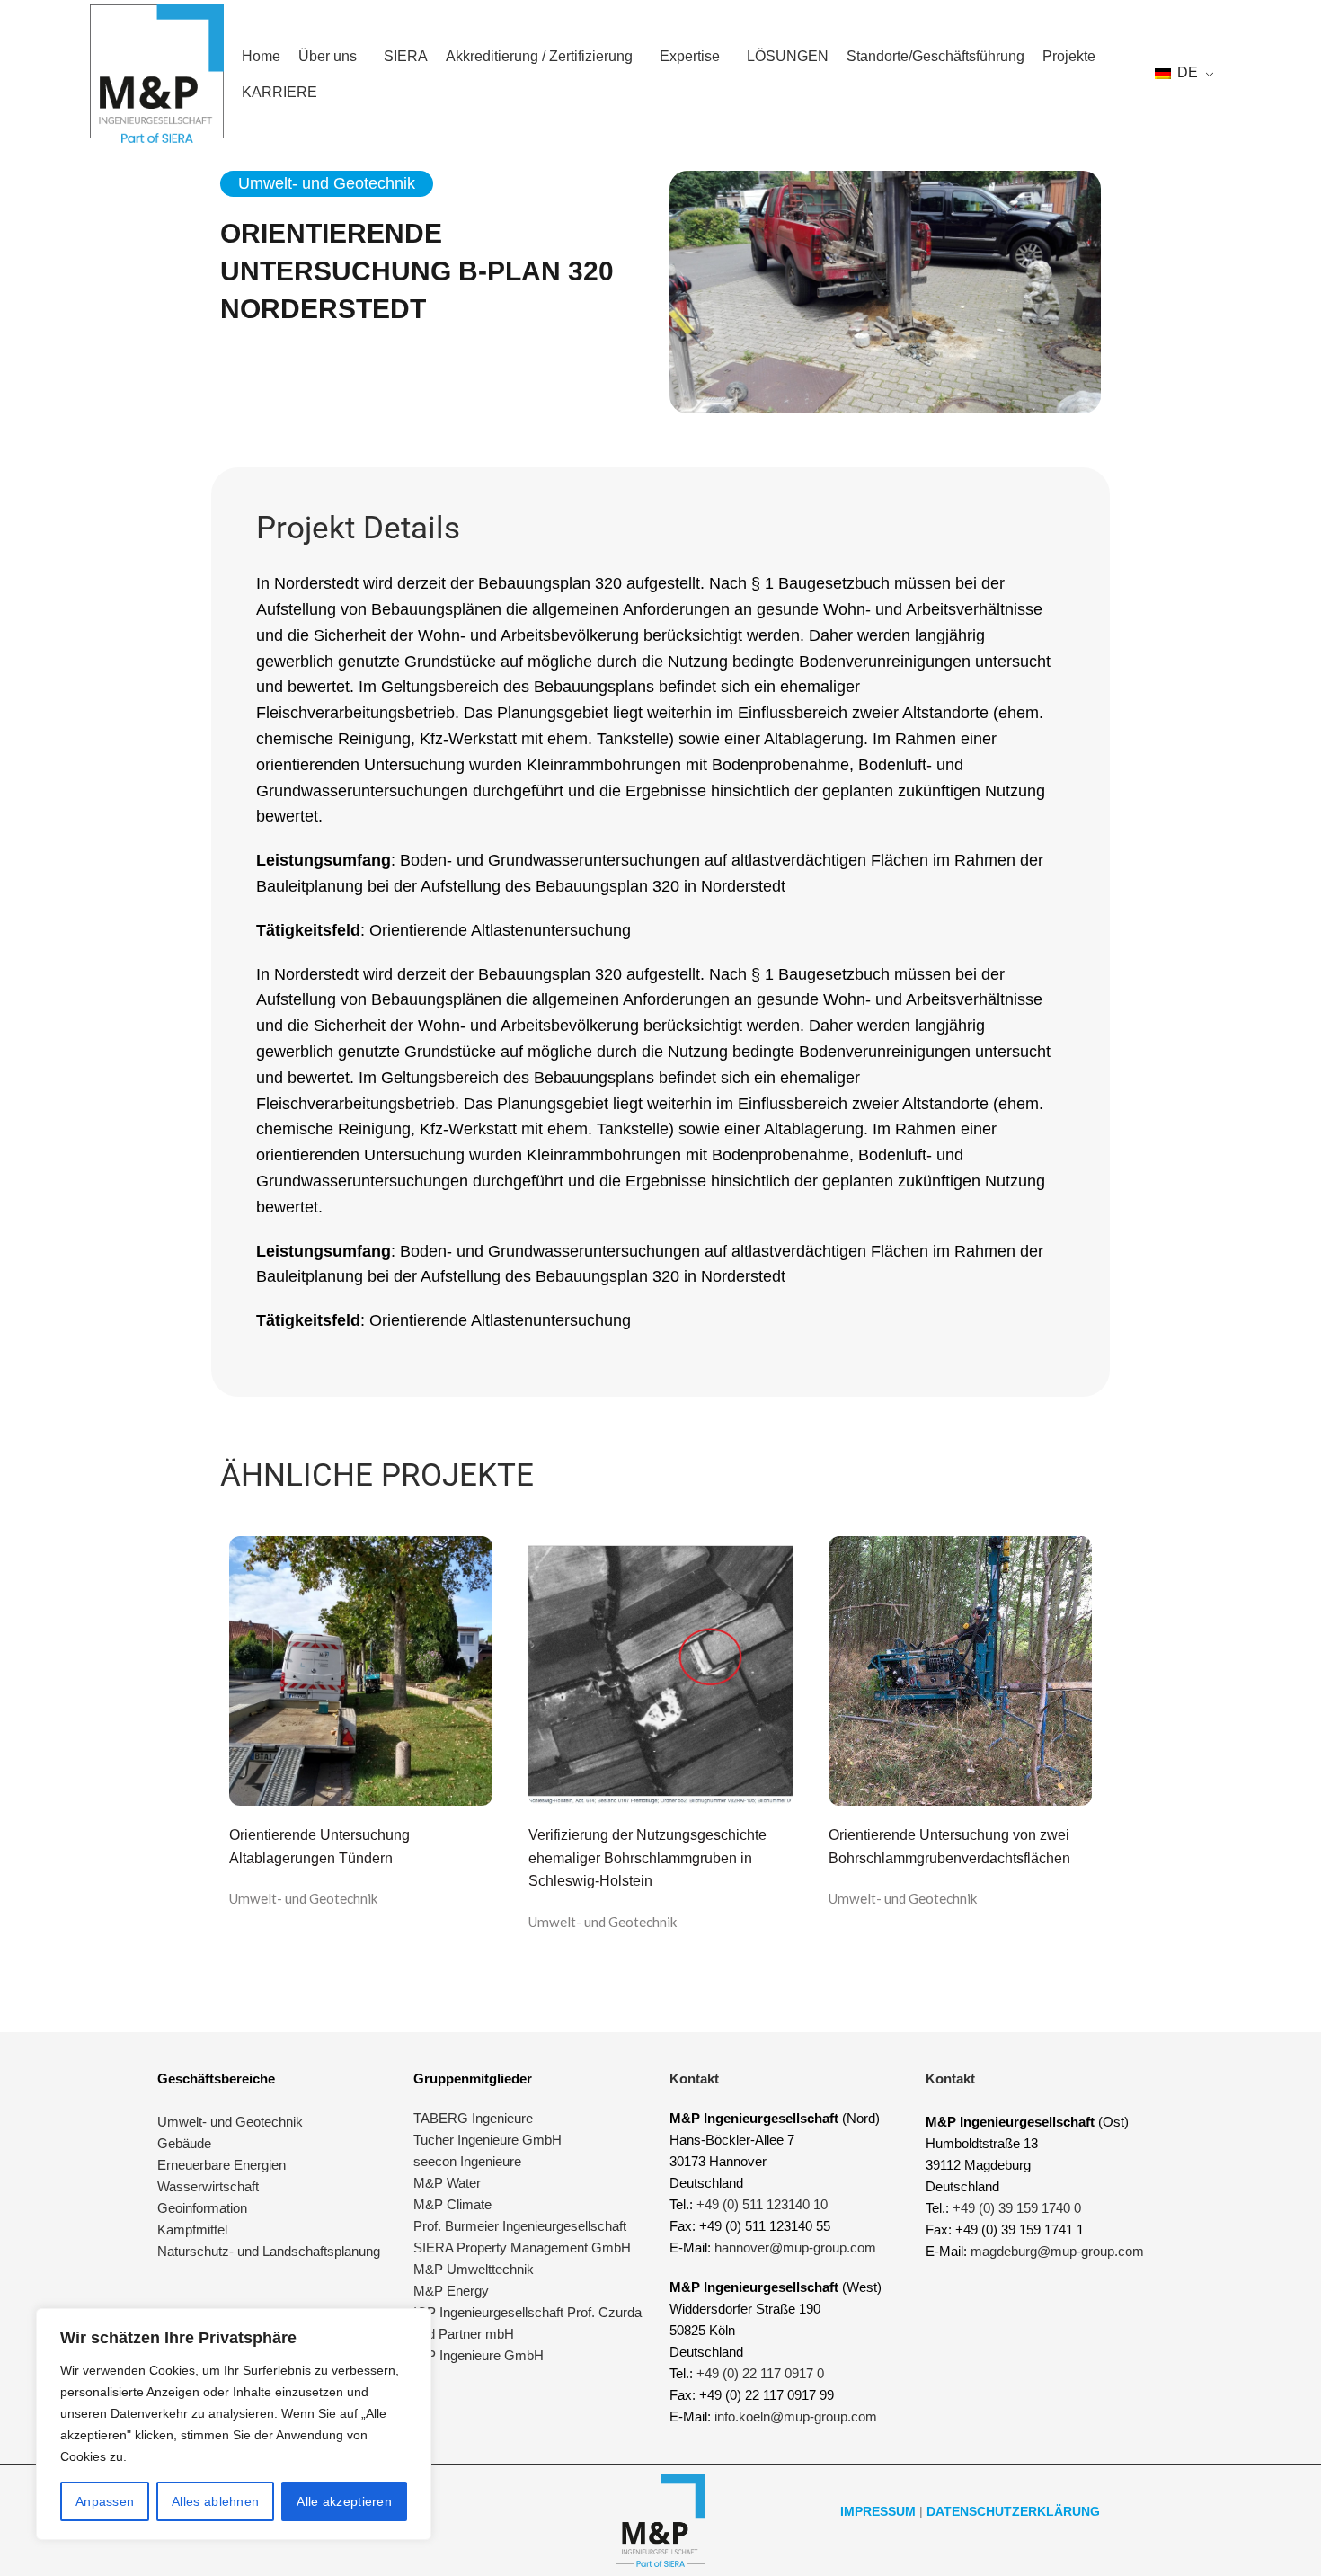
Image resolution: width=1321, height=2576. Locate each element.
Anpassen (105, 2501)
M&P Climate (452, 2204)
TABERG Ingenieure (473, 2118)
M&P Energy (453, 2291)
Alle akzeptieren (344, 2501)
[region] (234, 2424)
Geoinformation (202, 2208)
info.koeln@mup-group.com (796, 2416)
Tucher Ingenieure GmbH (488, 2140)
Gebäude (184, 2143)
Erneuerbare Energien (222, 2165)
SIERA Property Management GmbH (522, 2247)
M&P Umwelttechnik (475, 2269)
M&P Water (447, 2183)
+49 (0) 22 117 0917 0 (760, 2373)
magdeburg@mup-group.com (1057, 2251)
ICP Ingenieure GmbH (479, 2355)
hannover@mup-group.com (795, 2247)
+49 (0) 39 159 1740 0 (1017, 2208)
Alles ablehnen (215, 2501)
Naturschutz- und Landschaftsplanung (269, 2251)
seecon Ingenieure (467, 2161)
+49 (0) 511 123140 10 (762, 2204)
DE (1186, 72)
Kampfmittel (192, 2230)
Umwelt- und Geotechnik (304, 1898)
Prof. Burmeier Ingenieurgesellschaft (520, 2226)
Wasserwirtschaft (208, 2186)
